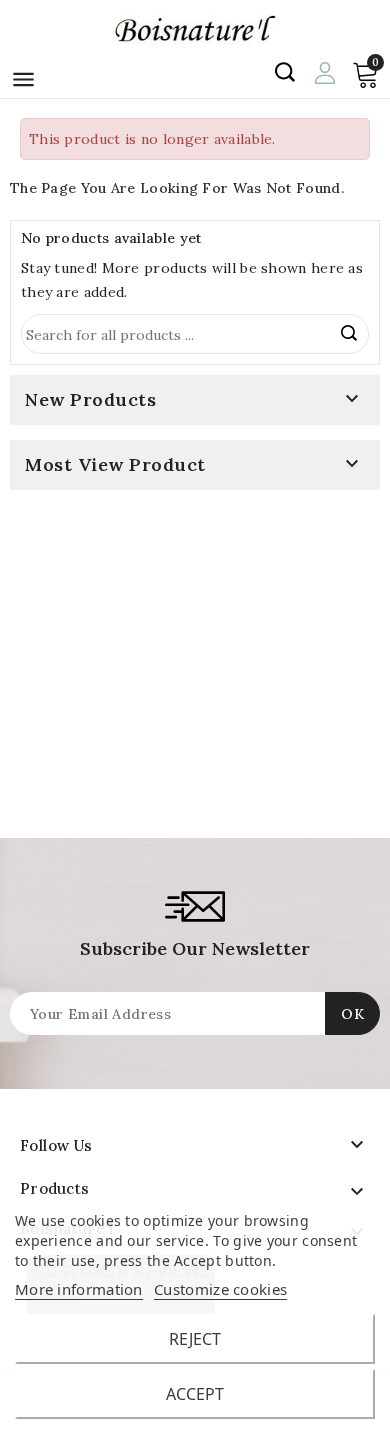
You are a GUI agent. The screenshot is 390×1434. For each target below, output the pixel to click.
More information (79, 1289)
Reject (195, 1339)
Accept (195, 1394)
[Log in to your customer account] (324, 71)
